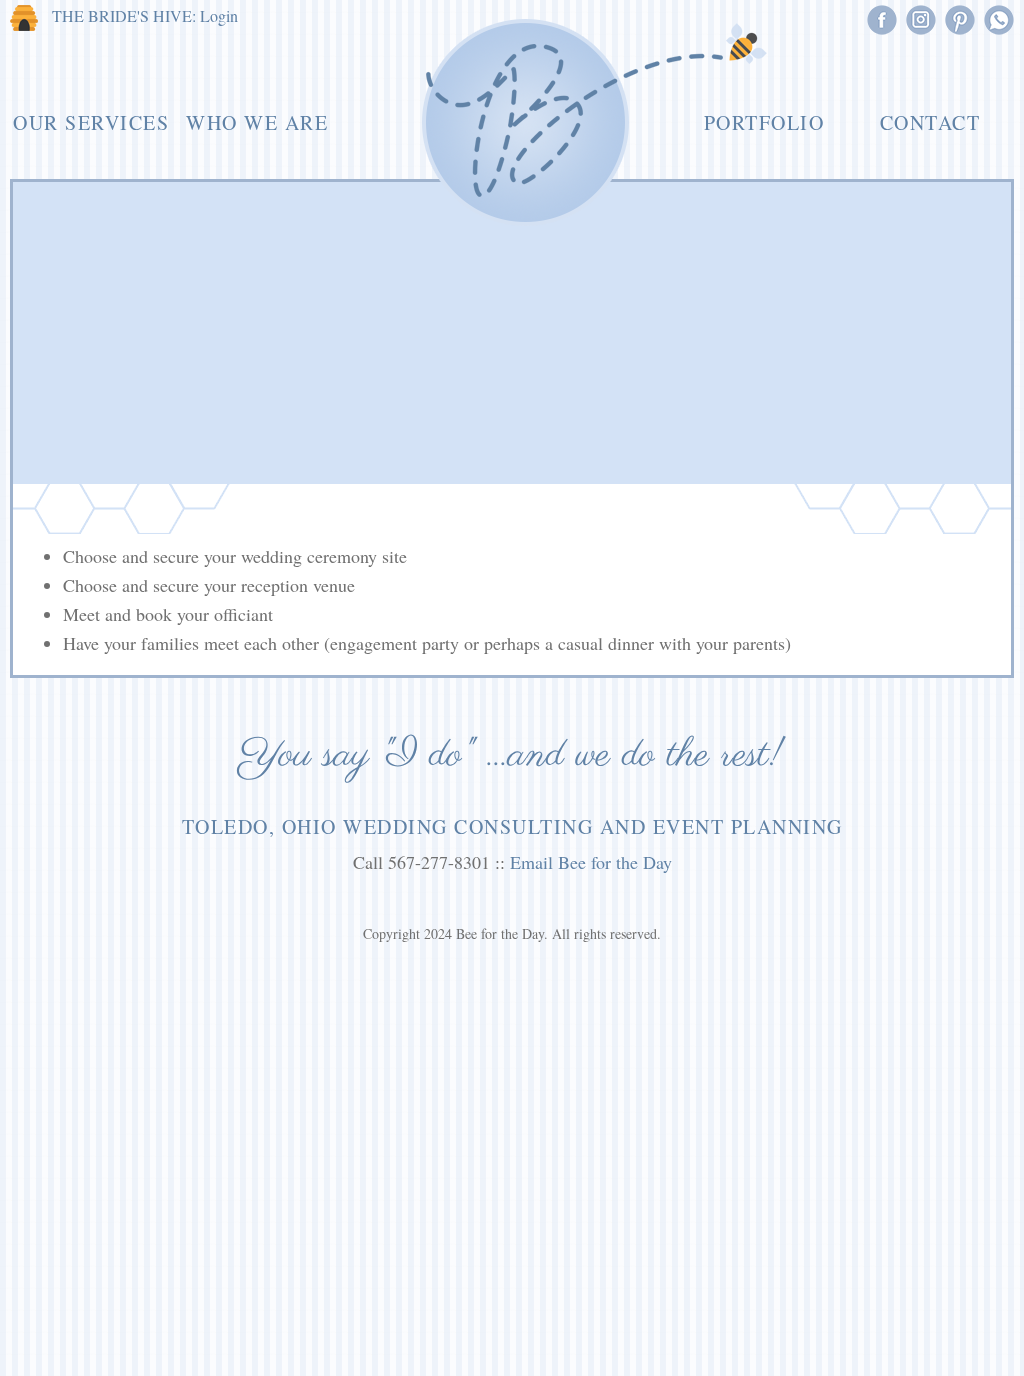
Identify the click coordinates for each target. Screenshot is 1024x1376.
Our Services (91, 122)
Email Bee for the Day (591, 862)
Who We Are (257, 122)
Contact (930, 122)
